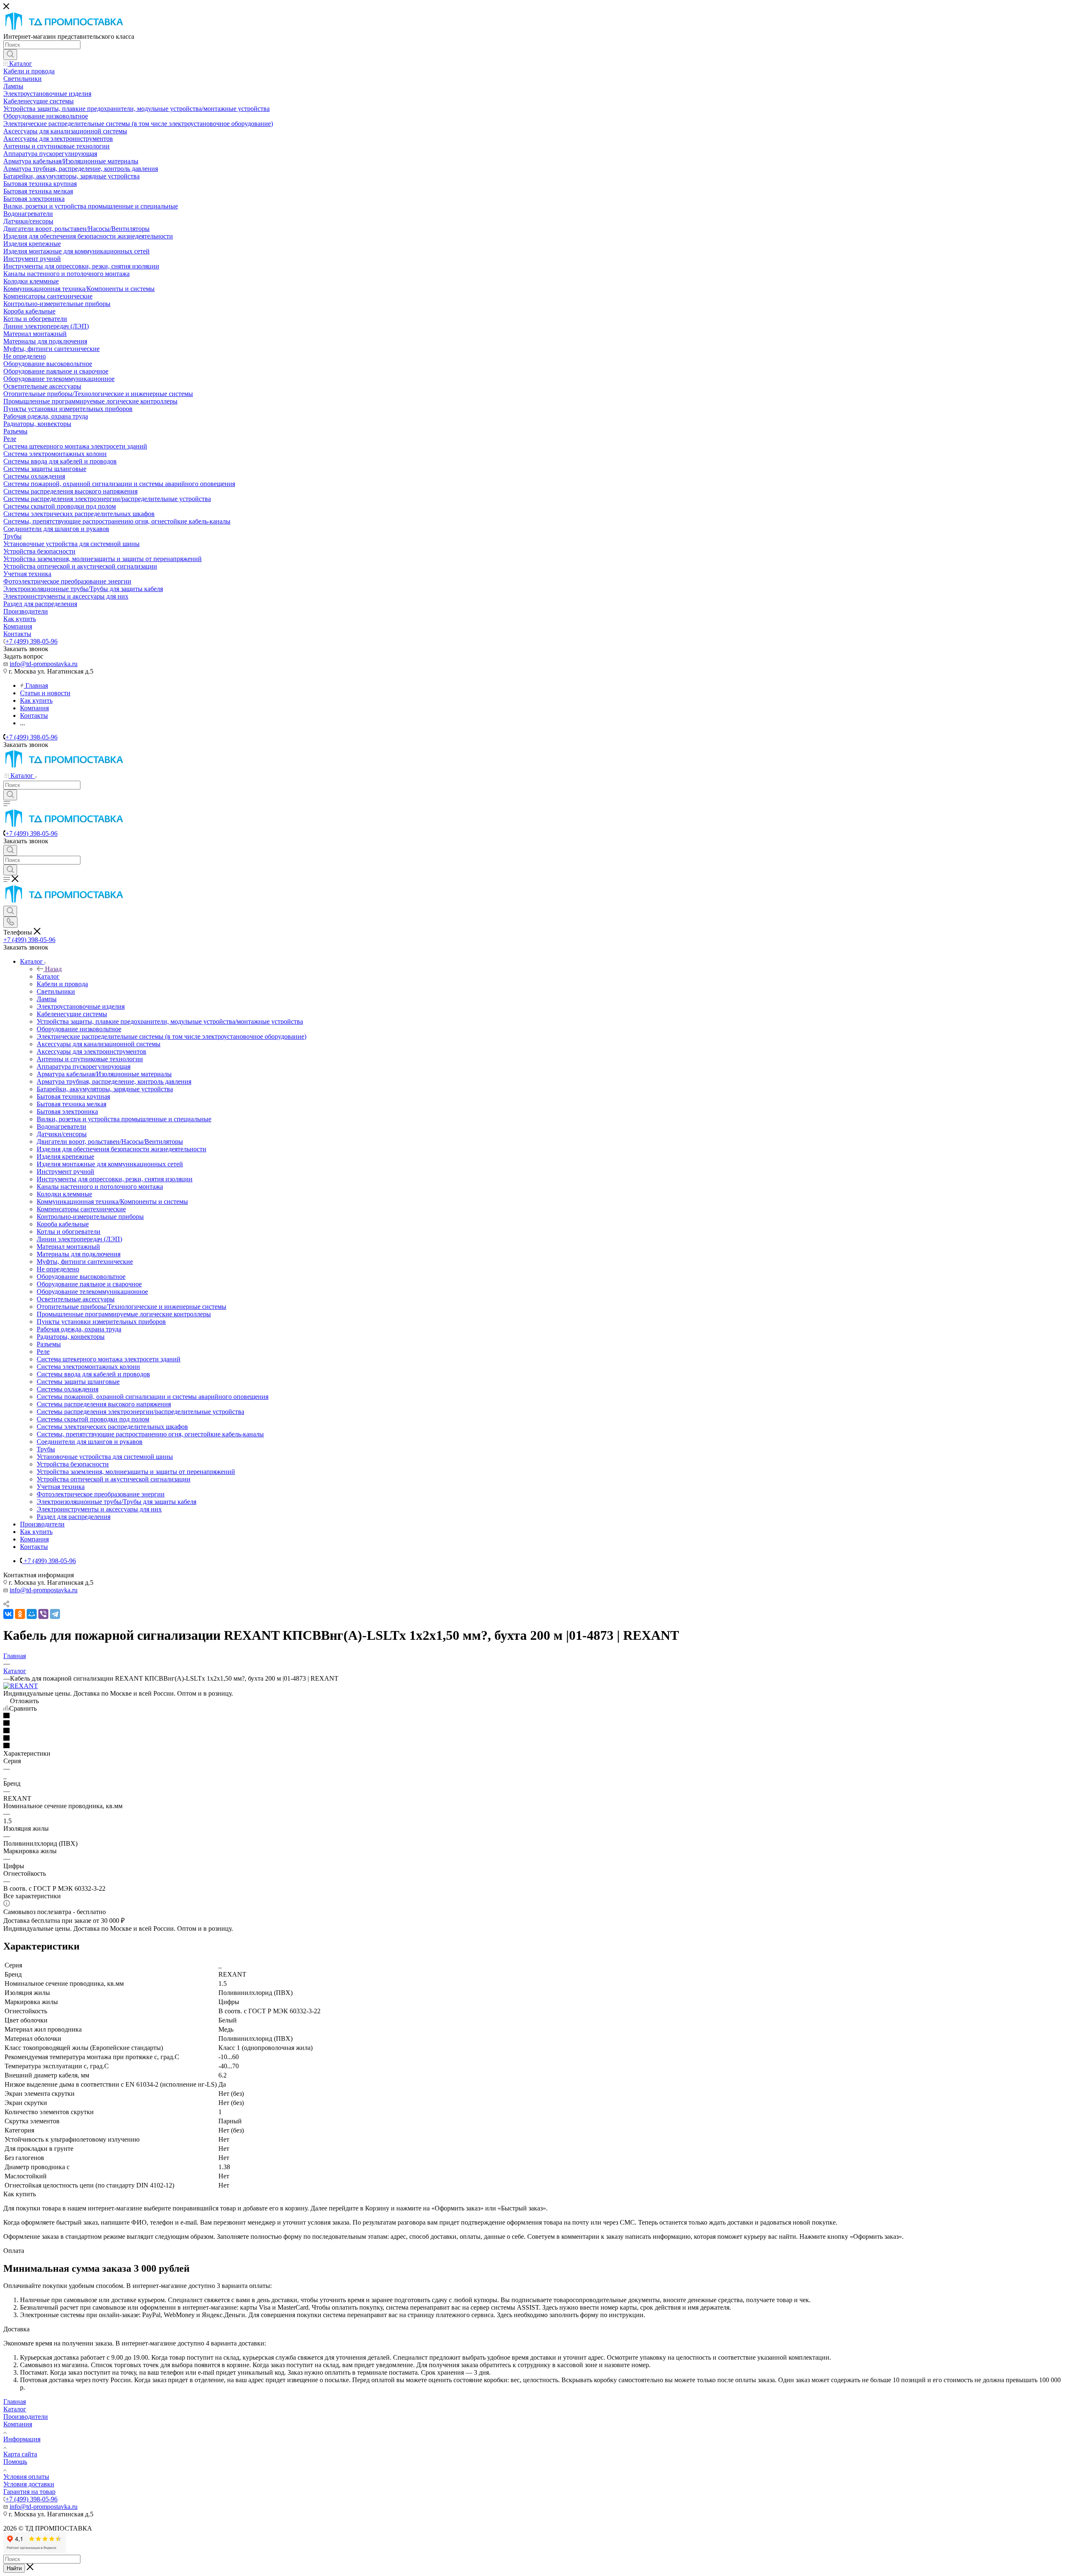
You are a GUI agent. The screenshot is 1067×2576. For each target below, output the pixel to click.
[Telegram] (55, 1614)
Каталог (48, 976)
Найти (14, 2568)
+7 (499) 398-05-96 (31, 641)
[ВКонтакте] (8, 1614)
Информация (22, 2439)
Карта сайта (20, 2454)
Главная (15, 2402)
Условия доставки (29, 2484)
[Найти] (10, 55)
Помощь (15, 2462)
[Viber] (43, 1614)
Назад (53, 969)
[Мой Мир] (32, 1614)
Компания (18, 2424)
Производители (26, 2417)
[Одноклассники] (20, 1614)
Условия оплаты (26, 2477)
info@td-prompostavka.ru (44, 664)
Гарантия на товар (29, 2492)
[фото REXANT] (21, 1686)
